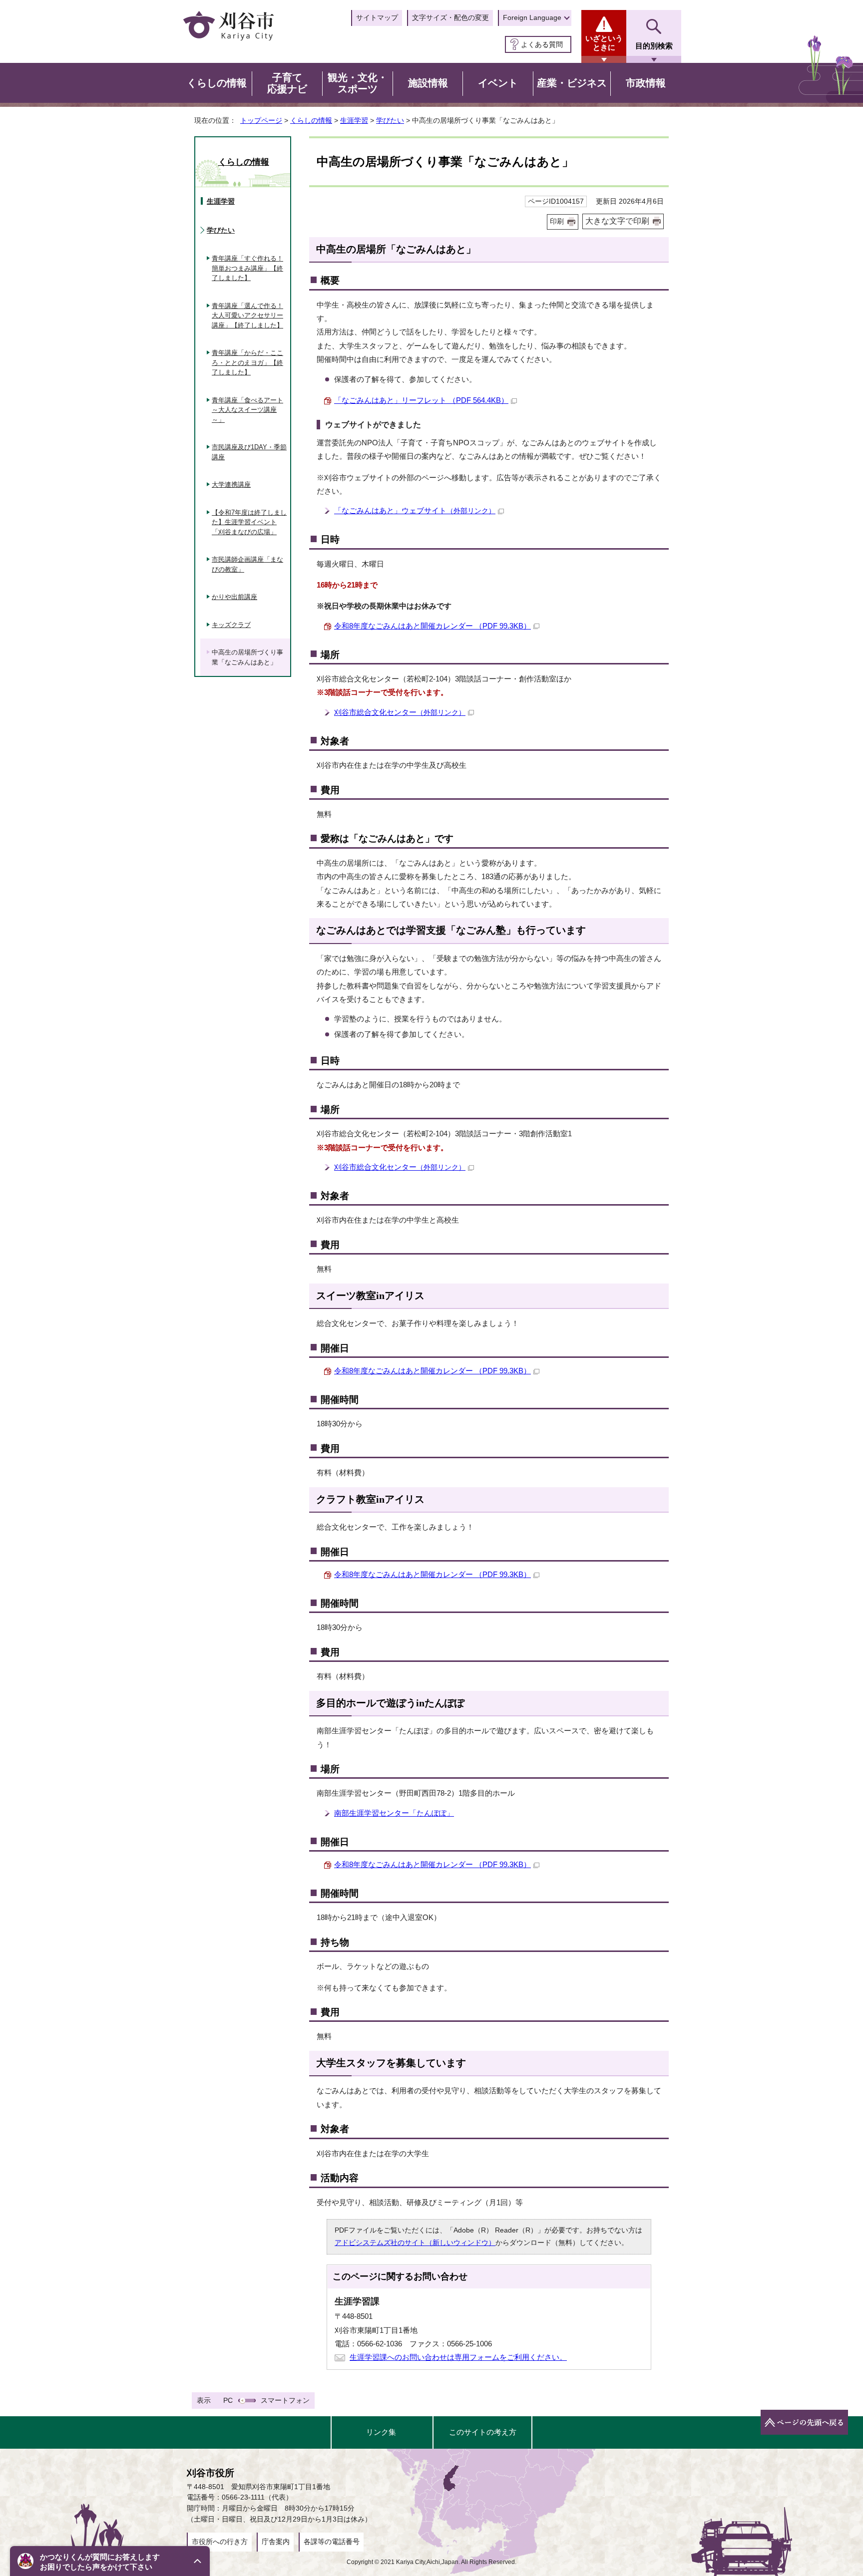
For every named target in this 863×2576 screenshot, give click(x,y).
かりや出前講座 (234, 597)
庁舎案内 (276, 2542)
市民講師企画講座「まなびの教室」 (247, 564)
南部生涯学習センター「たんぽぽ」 (394, 1813)
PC (228, 2400)
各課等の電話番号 (332, 2542)
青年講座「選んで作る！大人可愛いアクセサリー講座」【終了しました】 (247, 316)
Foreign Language (532, 17)
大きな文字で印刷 (617, 221)
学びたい (390, 120)
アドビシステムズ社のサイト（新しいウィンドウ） (415, 2243)
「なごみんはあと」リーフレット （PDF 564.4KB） (421, 400)
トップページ (261, 120)
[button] (110, 2561)
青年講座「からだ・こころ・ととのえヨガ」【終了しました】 (247, 362)
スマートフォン (285, 2400)
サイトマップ (377, 17)
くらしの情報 (311, 120)
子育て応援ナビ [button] (287, 83)
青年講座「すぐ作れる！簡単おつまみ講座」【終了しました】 (247, 268)
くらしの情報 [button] (217, 83)
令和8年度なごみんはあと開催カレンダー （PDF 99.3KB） (432, 626)
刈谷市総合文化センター (400, 712)
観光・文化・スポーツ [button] (358, 83)
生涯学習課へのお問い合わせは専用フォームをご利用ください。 (458, 2357)
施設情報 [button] (428, 83)
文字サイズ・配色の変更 (450, 17)
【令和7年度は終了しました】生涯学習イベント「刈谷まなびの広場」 (249, 522)
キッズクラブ (231, 625)
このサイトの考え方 (483, 2432)
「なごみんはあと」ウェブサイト (415, 510)
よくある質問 (542, 44)
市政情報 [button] (646, 83)
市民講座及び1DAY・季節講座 (249, 452)
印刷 (557, 221)
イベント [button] (498, 83)
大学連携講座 (231, 484)
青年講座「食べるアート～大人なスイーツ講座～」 (247, 410)
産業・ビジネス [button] (572, 83)
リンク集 (381, 2432)
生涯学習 (354, 120)
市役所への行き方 (220, 2542)
